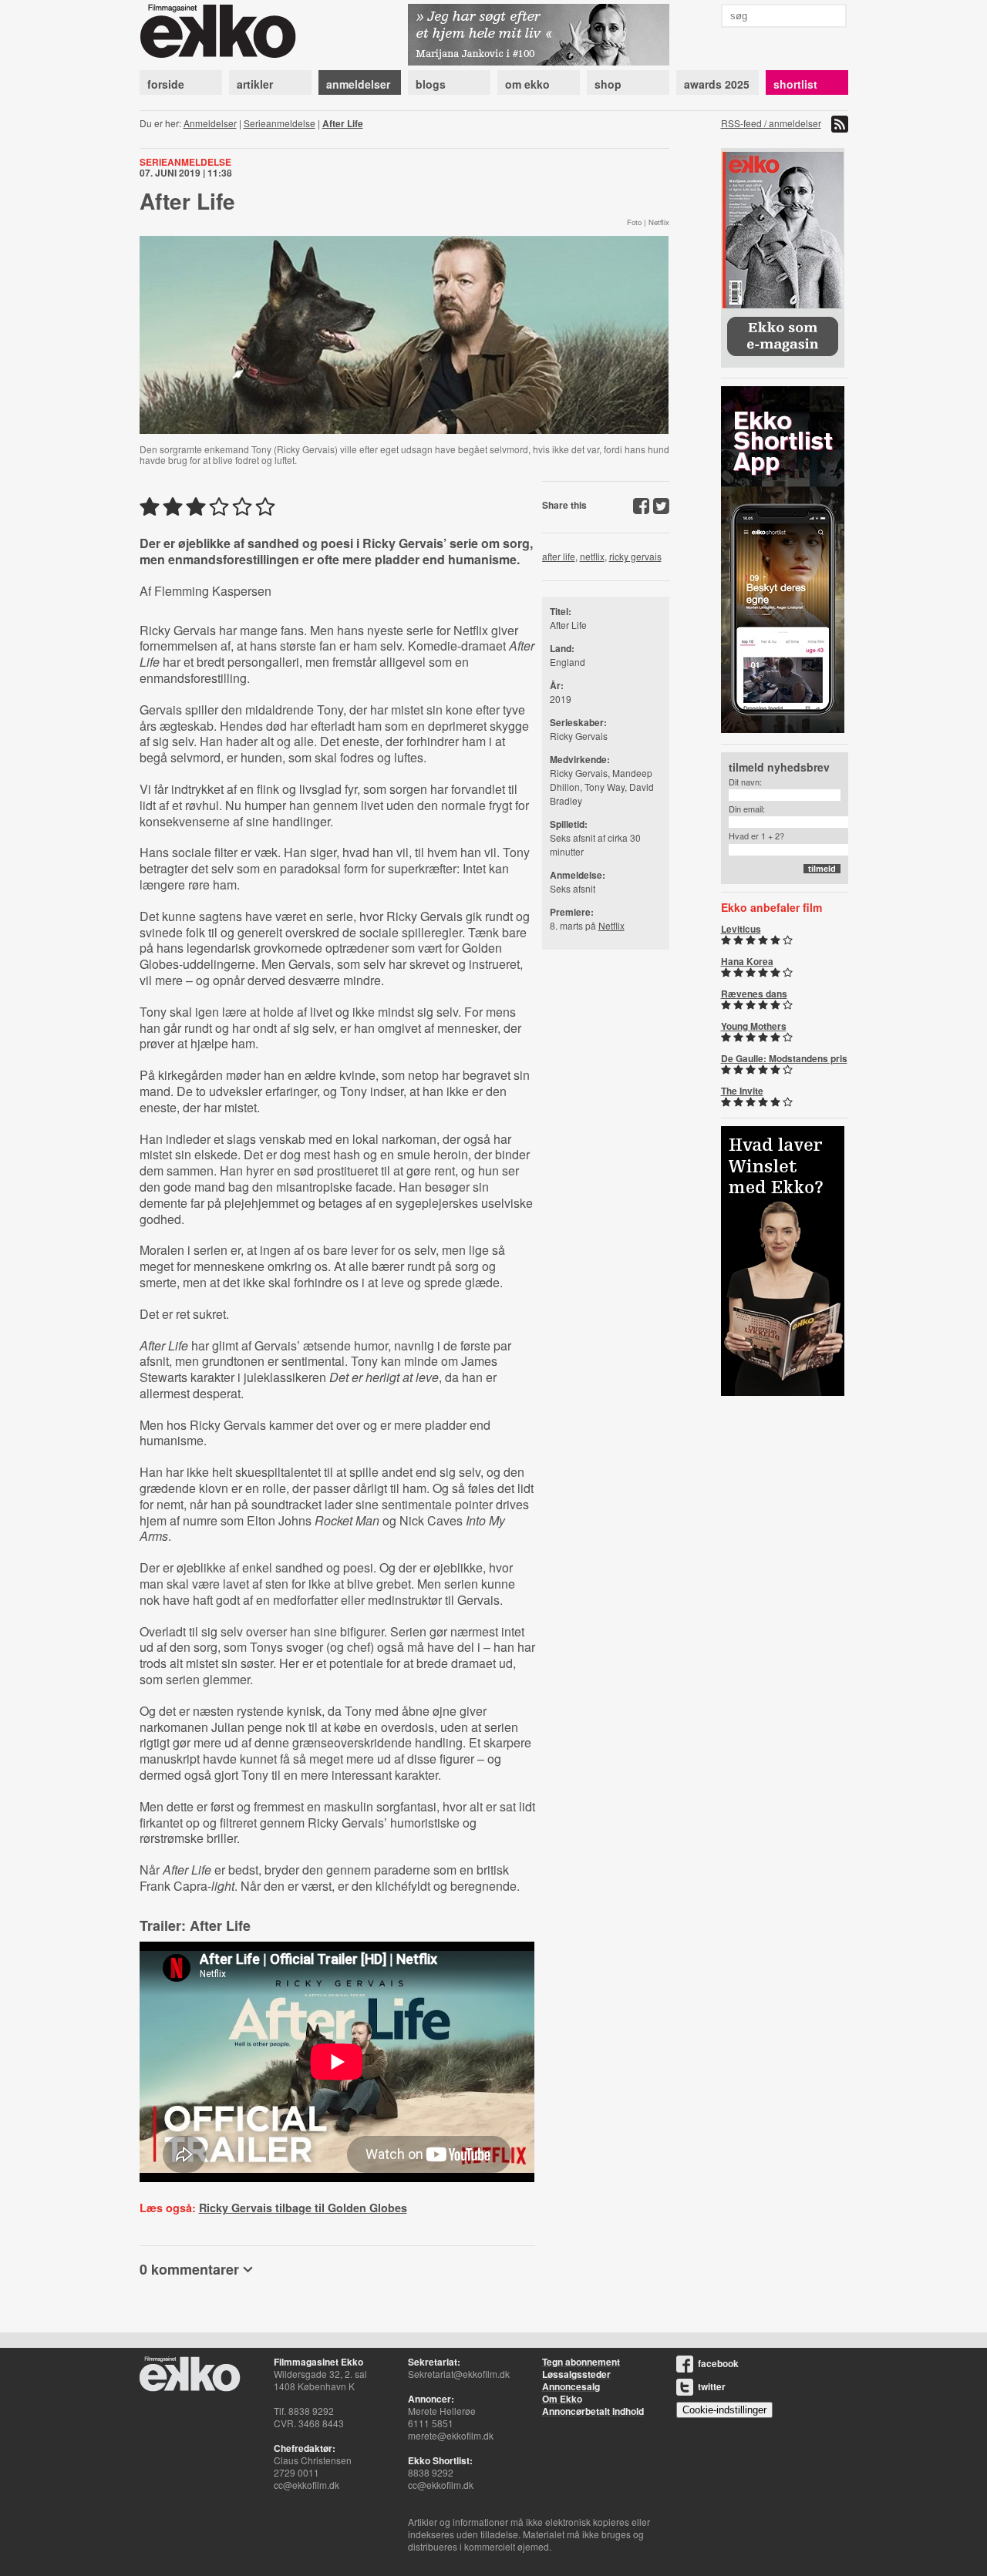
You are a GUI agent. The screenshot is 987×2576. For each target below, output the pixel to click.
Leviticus (741, 929)
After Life (343, 123)
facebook (718, 2363)
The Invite (742, 1091)
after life (559, 556)
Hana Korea (747, 961)
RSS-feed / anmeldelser (771, 123)
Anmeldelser (210, 123)
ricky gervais (635, 556)
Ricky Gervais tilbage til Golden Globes (303, 2208)
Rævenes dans (754, 994)
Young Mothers (754, 1026)
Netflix (611, 925)
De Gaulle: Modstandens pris (784, 1058)
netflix (592, 556)
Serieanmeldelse (280, 123)
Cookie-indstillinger (724, 2410)
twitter (712, 2386)
